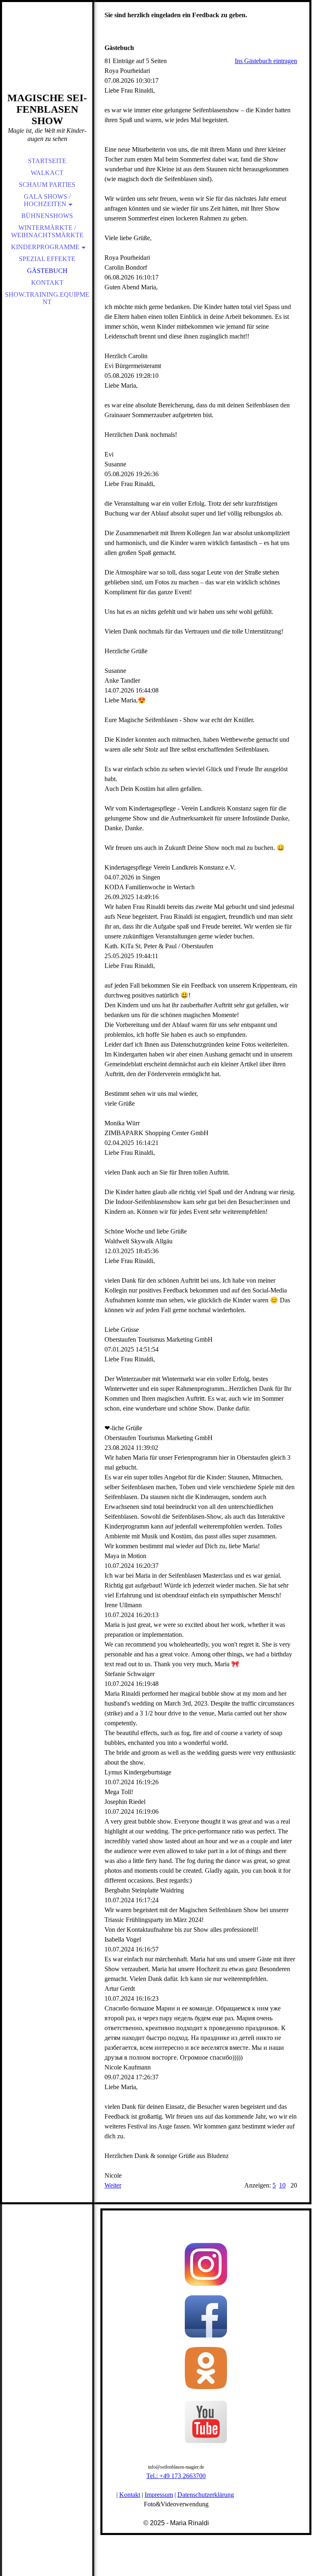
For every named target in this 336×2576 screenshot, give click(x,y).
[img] (47, 57)
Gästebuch (47, 271)
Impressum (159, 2495)
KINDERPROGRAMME (45, 247)
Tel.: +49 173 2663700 (176, 2476)
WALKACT (47, 173)
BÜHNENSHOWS (47, 216)
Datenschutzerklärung (206, 2495)
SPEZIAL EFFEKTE (47, 259)
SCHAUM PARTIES (47, 185)
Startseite (47, 161)
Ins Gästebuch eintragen (266, 61)
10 (282, 2185)
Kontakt (47, 283)
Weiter (113, 2185)
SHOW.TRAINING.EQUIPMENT (47, 298)
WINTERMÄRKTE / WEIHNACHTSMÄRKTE (47, 231)
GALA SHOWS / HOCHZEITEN (47, 200)
